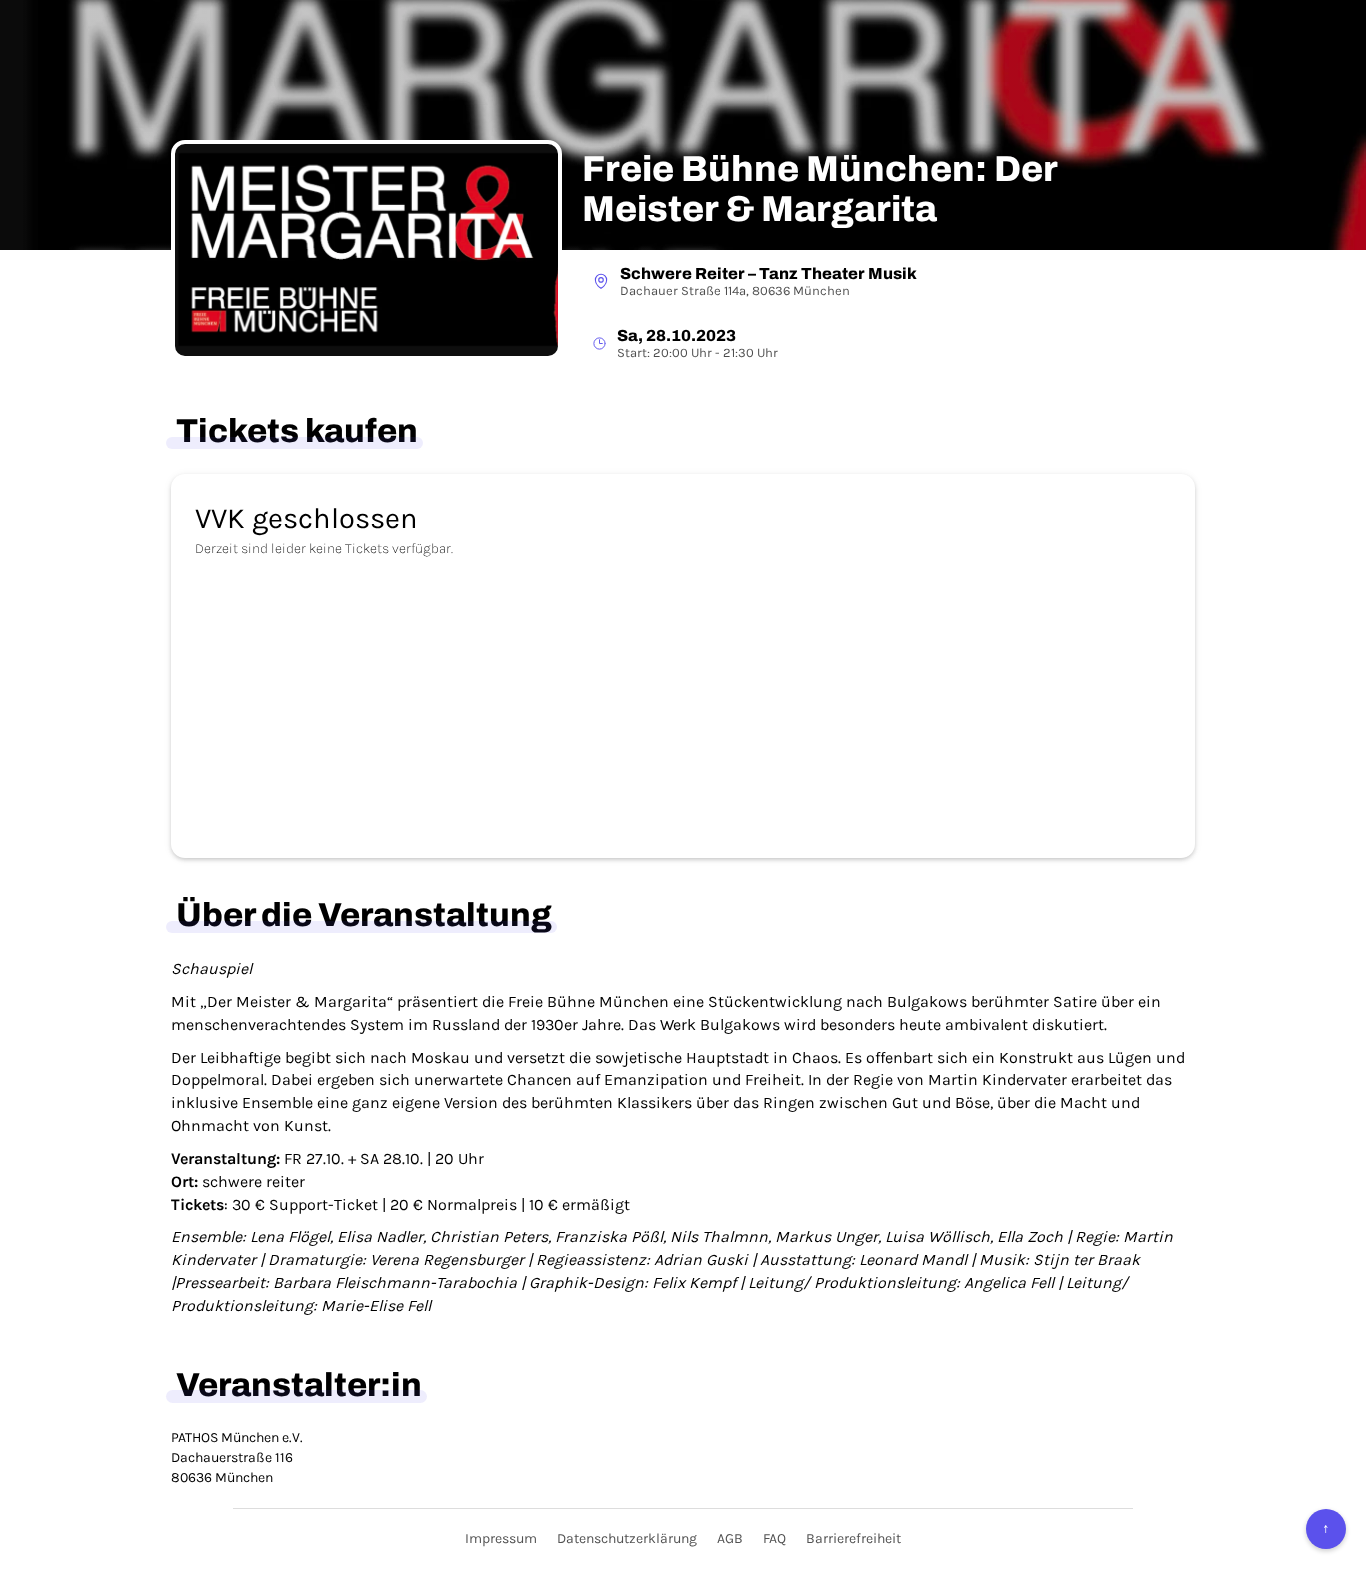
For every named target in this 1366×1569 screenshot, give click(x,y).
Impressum (501, 1538)
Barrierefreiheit (853, 1538)
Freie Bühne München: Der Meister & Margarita (819, 189)
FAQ (774, 1538)
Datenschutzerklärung (627, 1538)
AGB (730, 1538)
